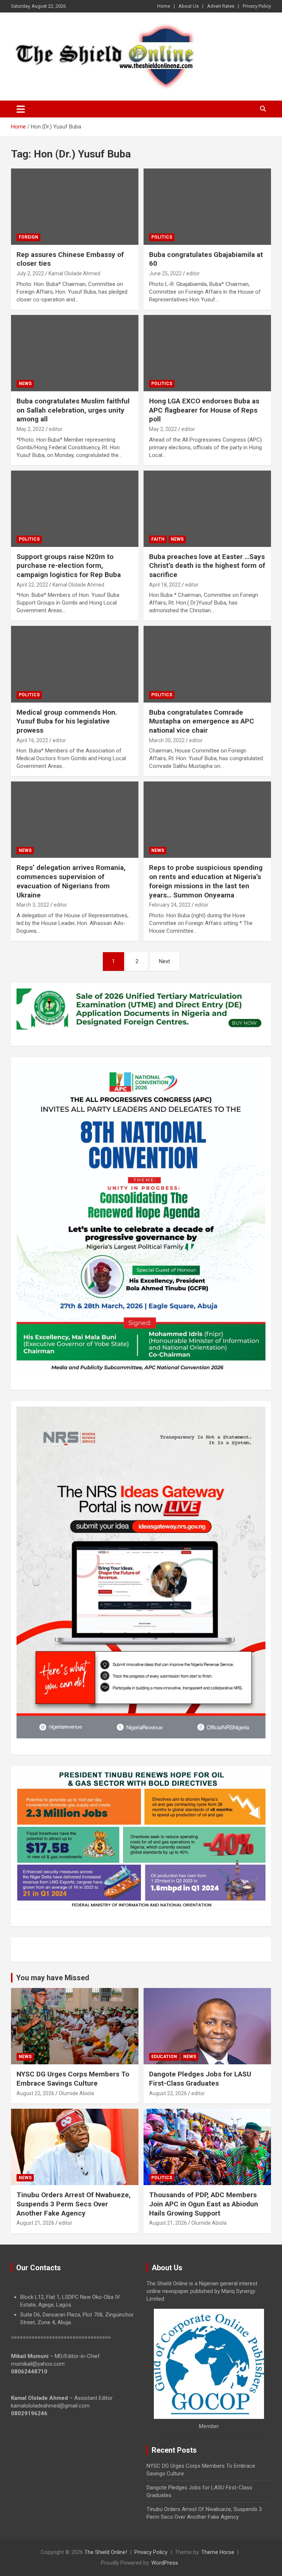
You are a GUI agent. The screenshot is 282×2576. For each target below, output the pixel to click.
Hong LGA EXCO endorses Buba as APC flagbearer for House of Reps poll (204, 410)
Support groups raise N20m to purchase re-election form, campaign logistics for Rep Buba (69, 566)
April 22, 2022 (32, 585)
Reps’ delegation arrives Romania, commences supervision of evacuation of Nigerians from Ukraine (71, 881)
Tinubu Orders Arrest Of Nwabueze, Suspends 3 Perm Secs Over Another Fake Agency (74, 2204)
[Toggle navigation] (21, 109)
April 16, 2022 (32, 740)
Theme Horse (218, 2552)
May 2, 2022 (30, 429)
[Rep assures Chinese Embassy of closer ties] (75, 206)
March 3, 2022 (33, 905)
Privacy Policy (257, 6)
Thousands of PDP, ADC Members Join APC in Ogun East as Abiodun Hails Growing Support (204, 2204)
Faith (158, 539)
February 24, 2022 (170, 905)
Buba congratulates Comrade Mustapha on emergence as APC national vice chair (202, 721)
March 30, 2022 (167, 740)
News (25, 384)
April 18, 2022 (165, 585)
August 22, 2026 (35, 2093)
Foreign (28, 237)
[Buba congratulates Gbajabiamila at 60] (207, 206)
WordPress (165, 2563)
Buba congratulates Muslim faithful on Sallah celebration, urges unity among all (73, 410)
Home (164, 6)
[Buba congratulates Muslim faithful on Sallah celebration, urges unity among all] (75, 353)
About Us (189, 6)
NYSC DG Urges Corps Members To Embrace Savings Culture (73, 2079)
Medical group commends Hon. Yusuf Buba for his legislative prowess (67, 721)
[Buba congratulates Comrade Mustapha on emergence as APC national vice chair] (207, 664)
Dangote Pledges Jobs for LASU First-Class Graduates (200, 2079)
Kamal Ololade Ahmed (74, 273)
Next (164, 961)
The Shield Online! (106, 2552)
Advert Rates (221, 6)
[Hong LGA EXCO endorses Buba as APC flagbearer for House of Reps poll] (207, 353)
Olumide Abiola (76, 2093)
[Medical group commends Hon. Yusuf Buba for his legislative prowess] (75, 664)
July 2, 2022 (30, 273)
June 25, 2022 (165, 273)
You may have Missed (53, 1978)
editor (193, 273)
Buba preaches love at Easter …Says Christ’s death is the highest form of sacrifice (207, 566)
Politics (162, 237)
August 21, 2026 (35, 2223)
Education (164, 2057)
